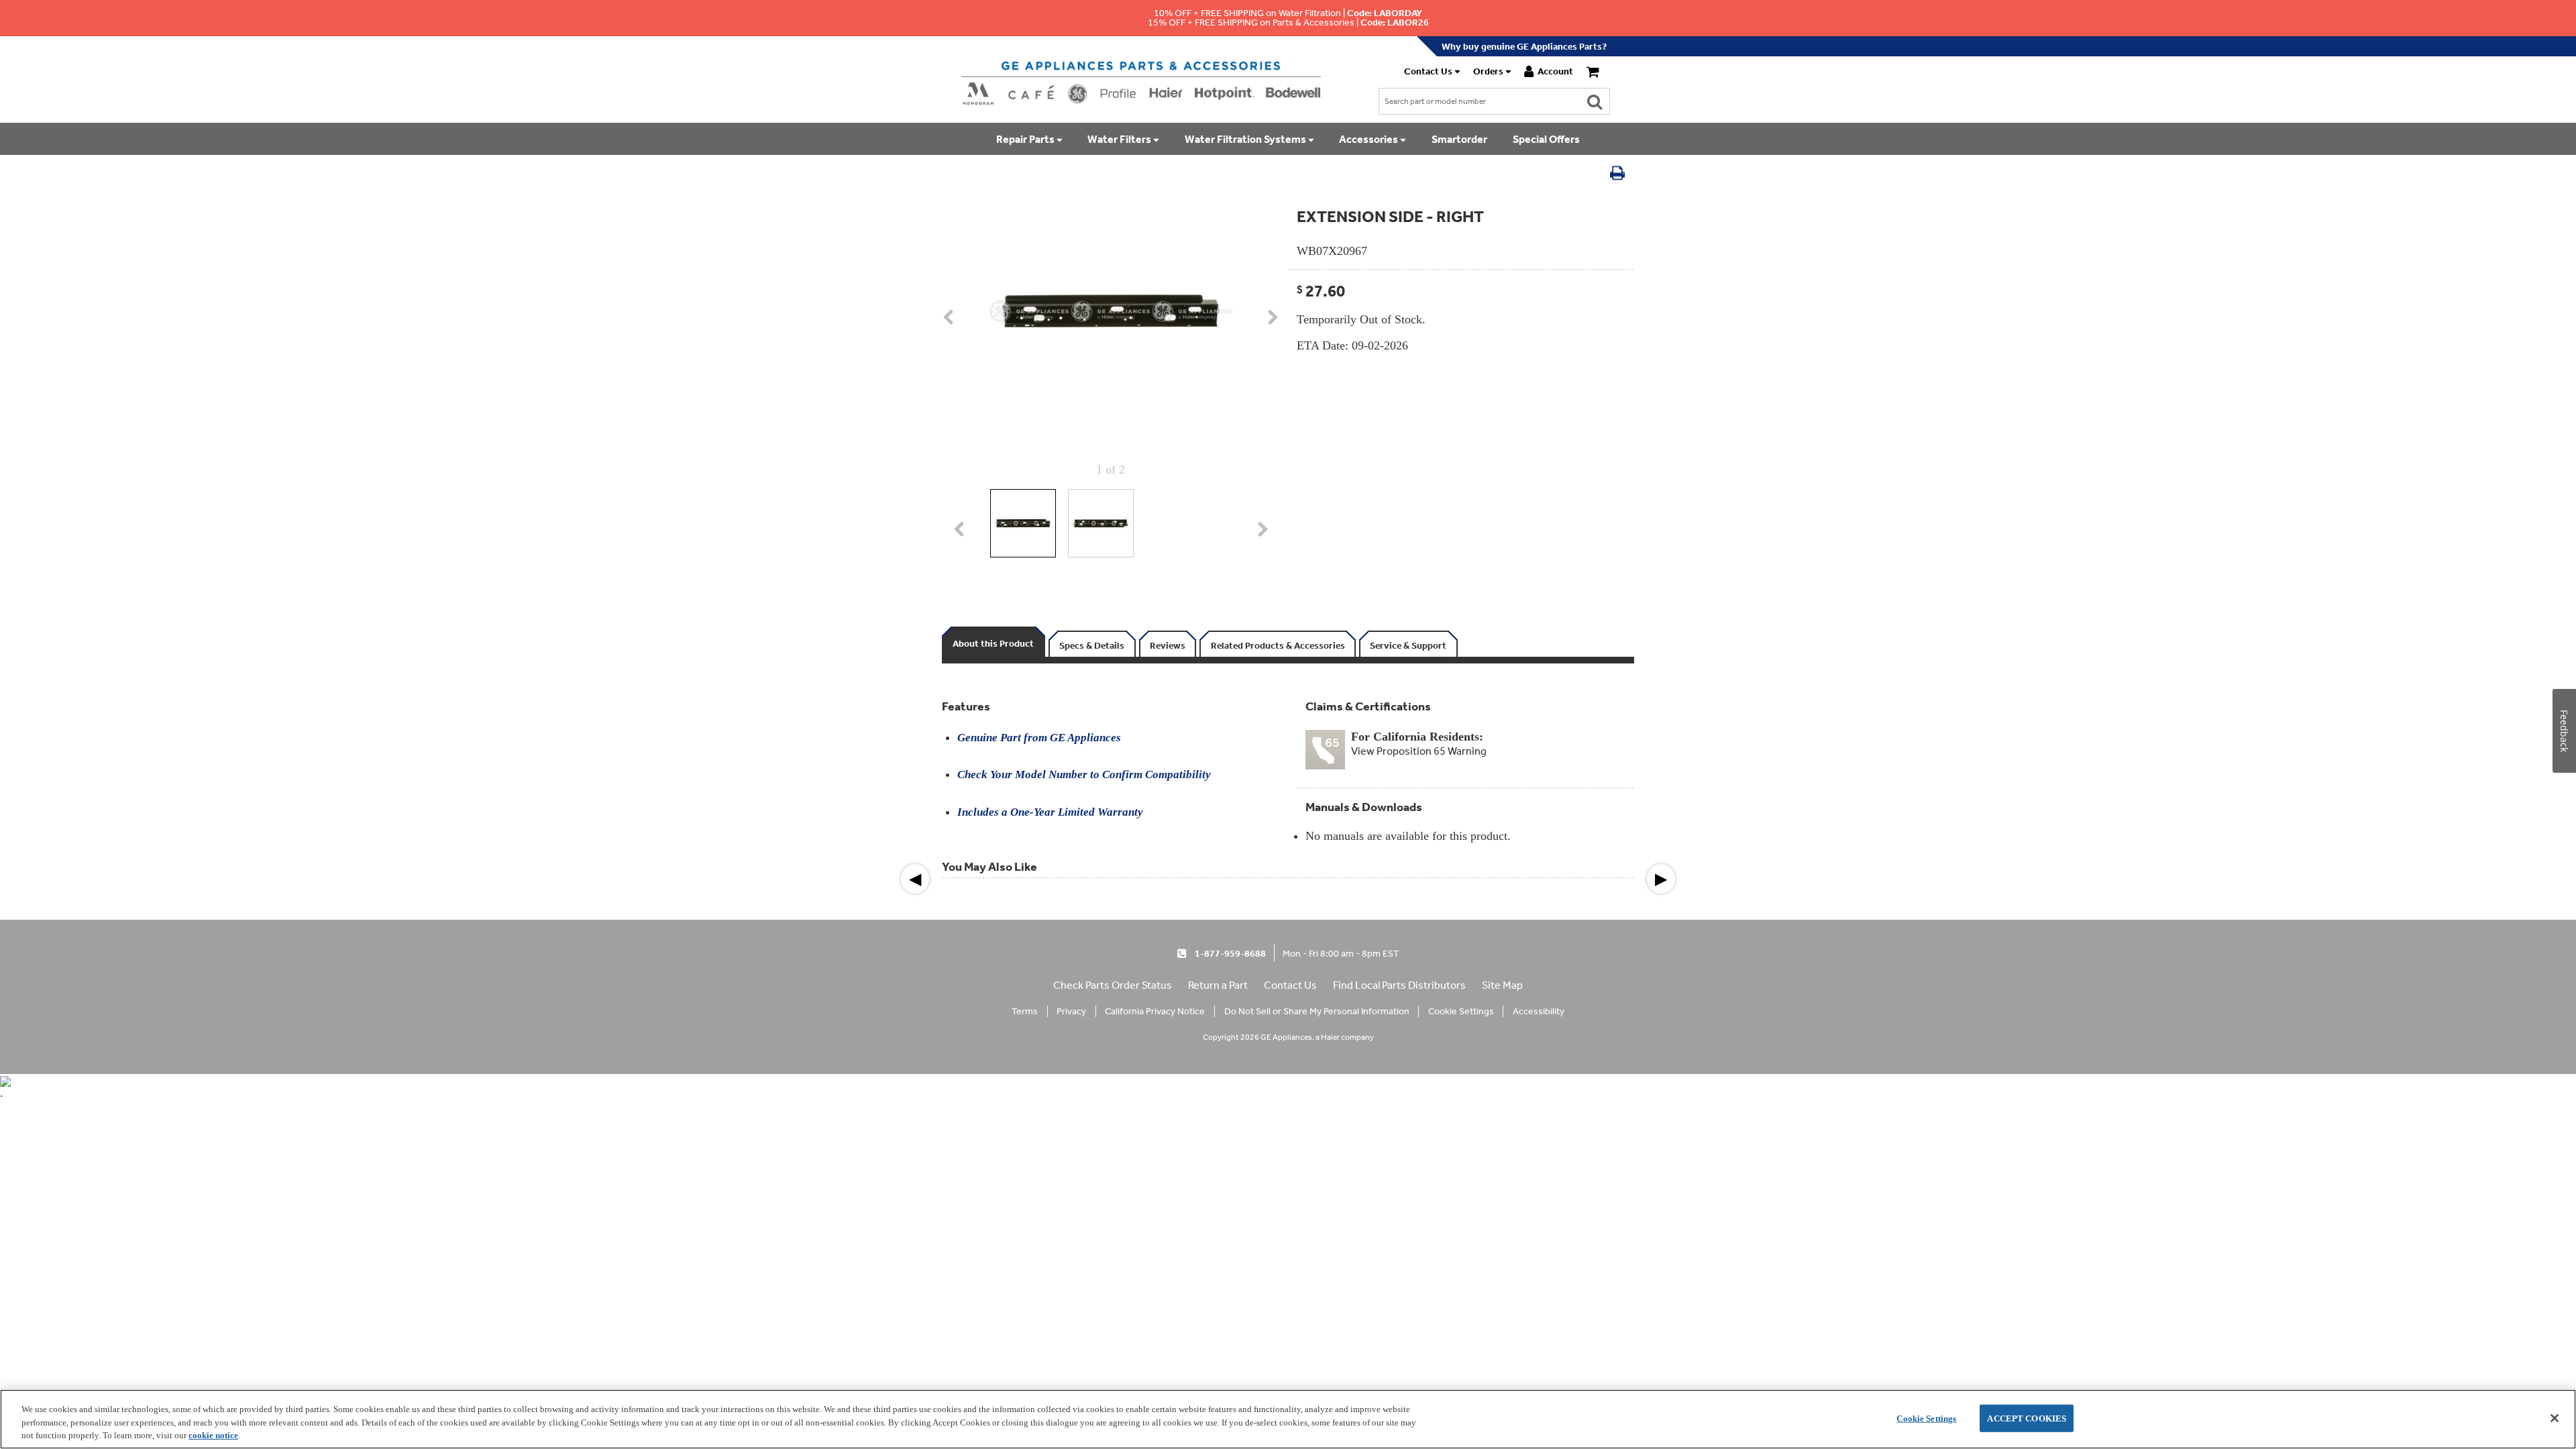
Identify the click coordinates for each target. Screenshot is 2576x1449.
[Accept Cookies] (2555, 1418)
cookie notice (213, 1435)
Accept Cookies (2027, 1418)
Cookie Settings (1926, 1418)
